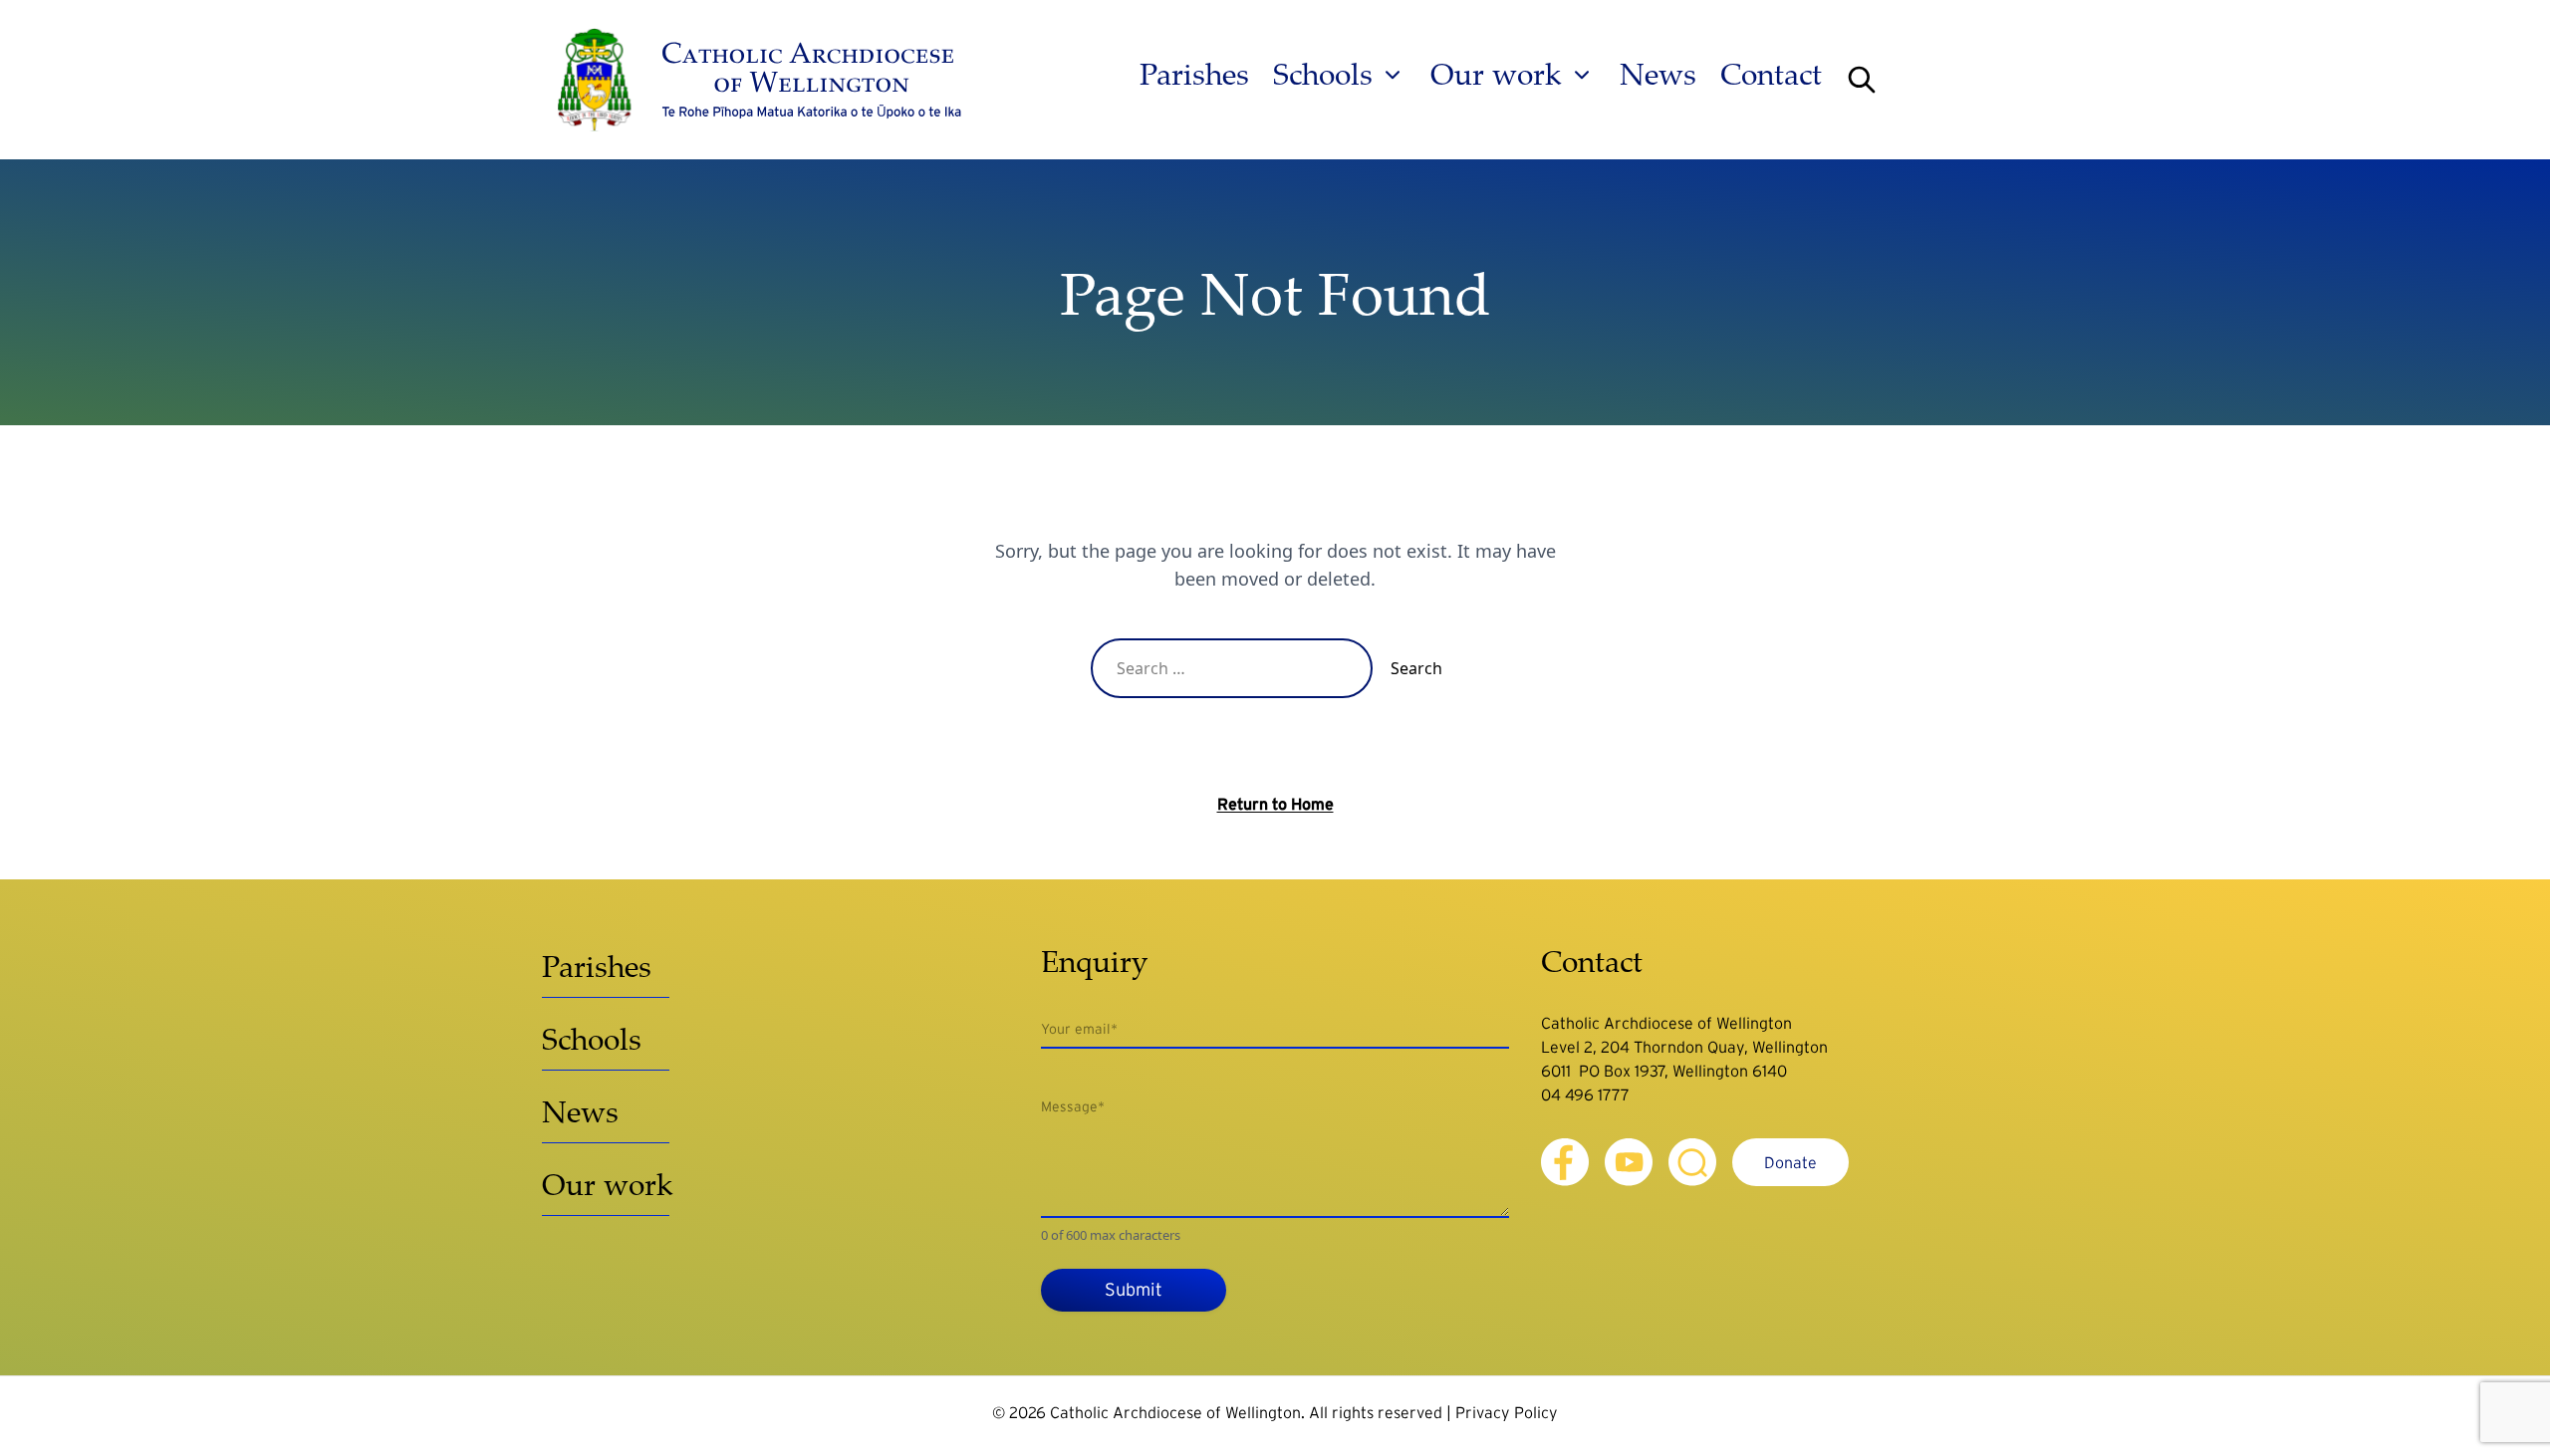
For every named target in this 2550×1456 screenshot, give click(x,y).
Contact (1771, 75)
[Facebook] (1565, 1162)
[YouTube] (1629, 1162)
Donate (1790, 1162)
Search (1416, 668)
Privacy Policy (1507, 1412)
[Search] (1862, 80)
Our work (1496, 75)
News (1658, 75)
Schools (1323, 75)
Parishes (1194, 75)
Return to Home (1275, 804)
